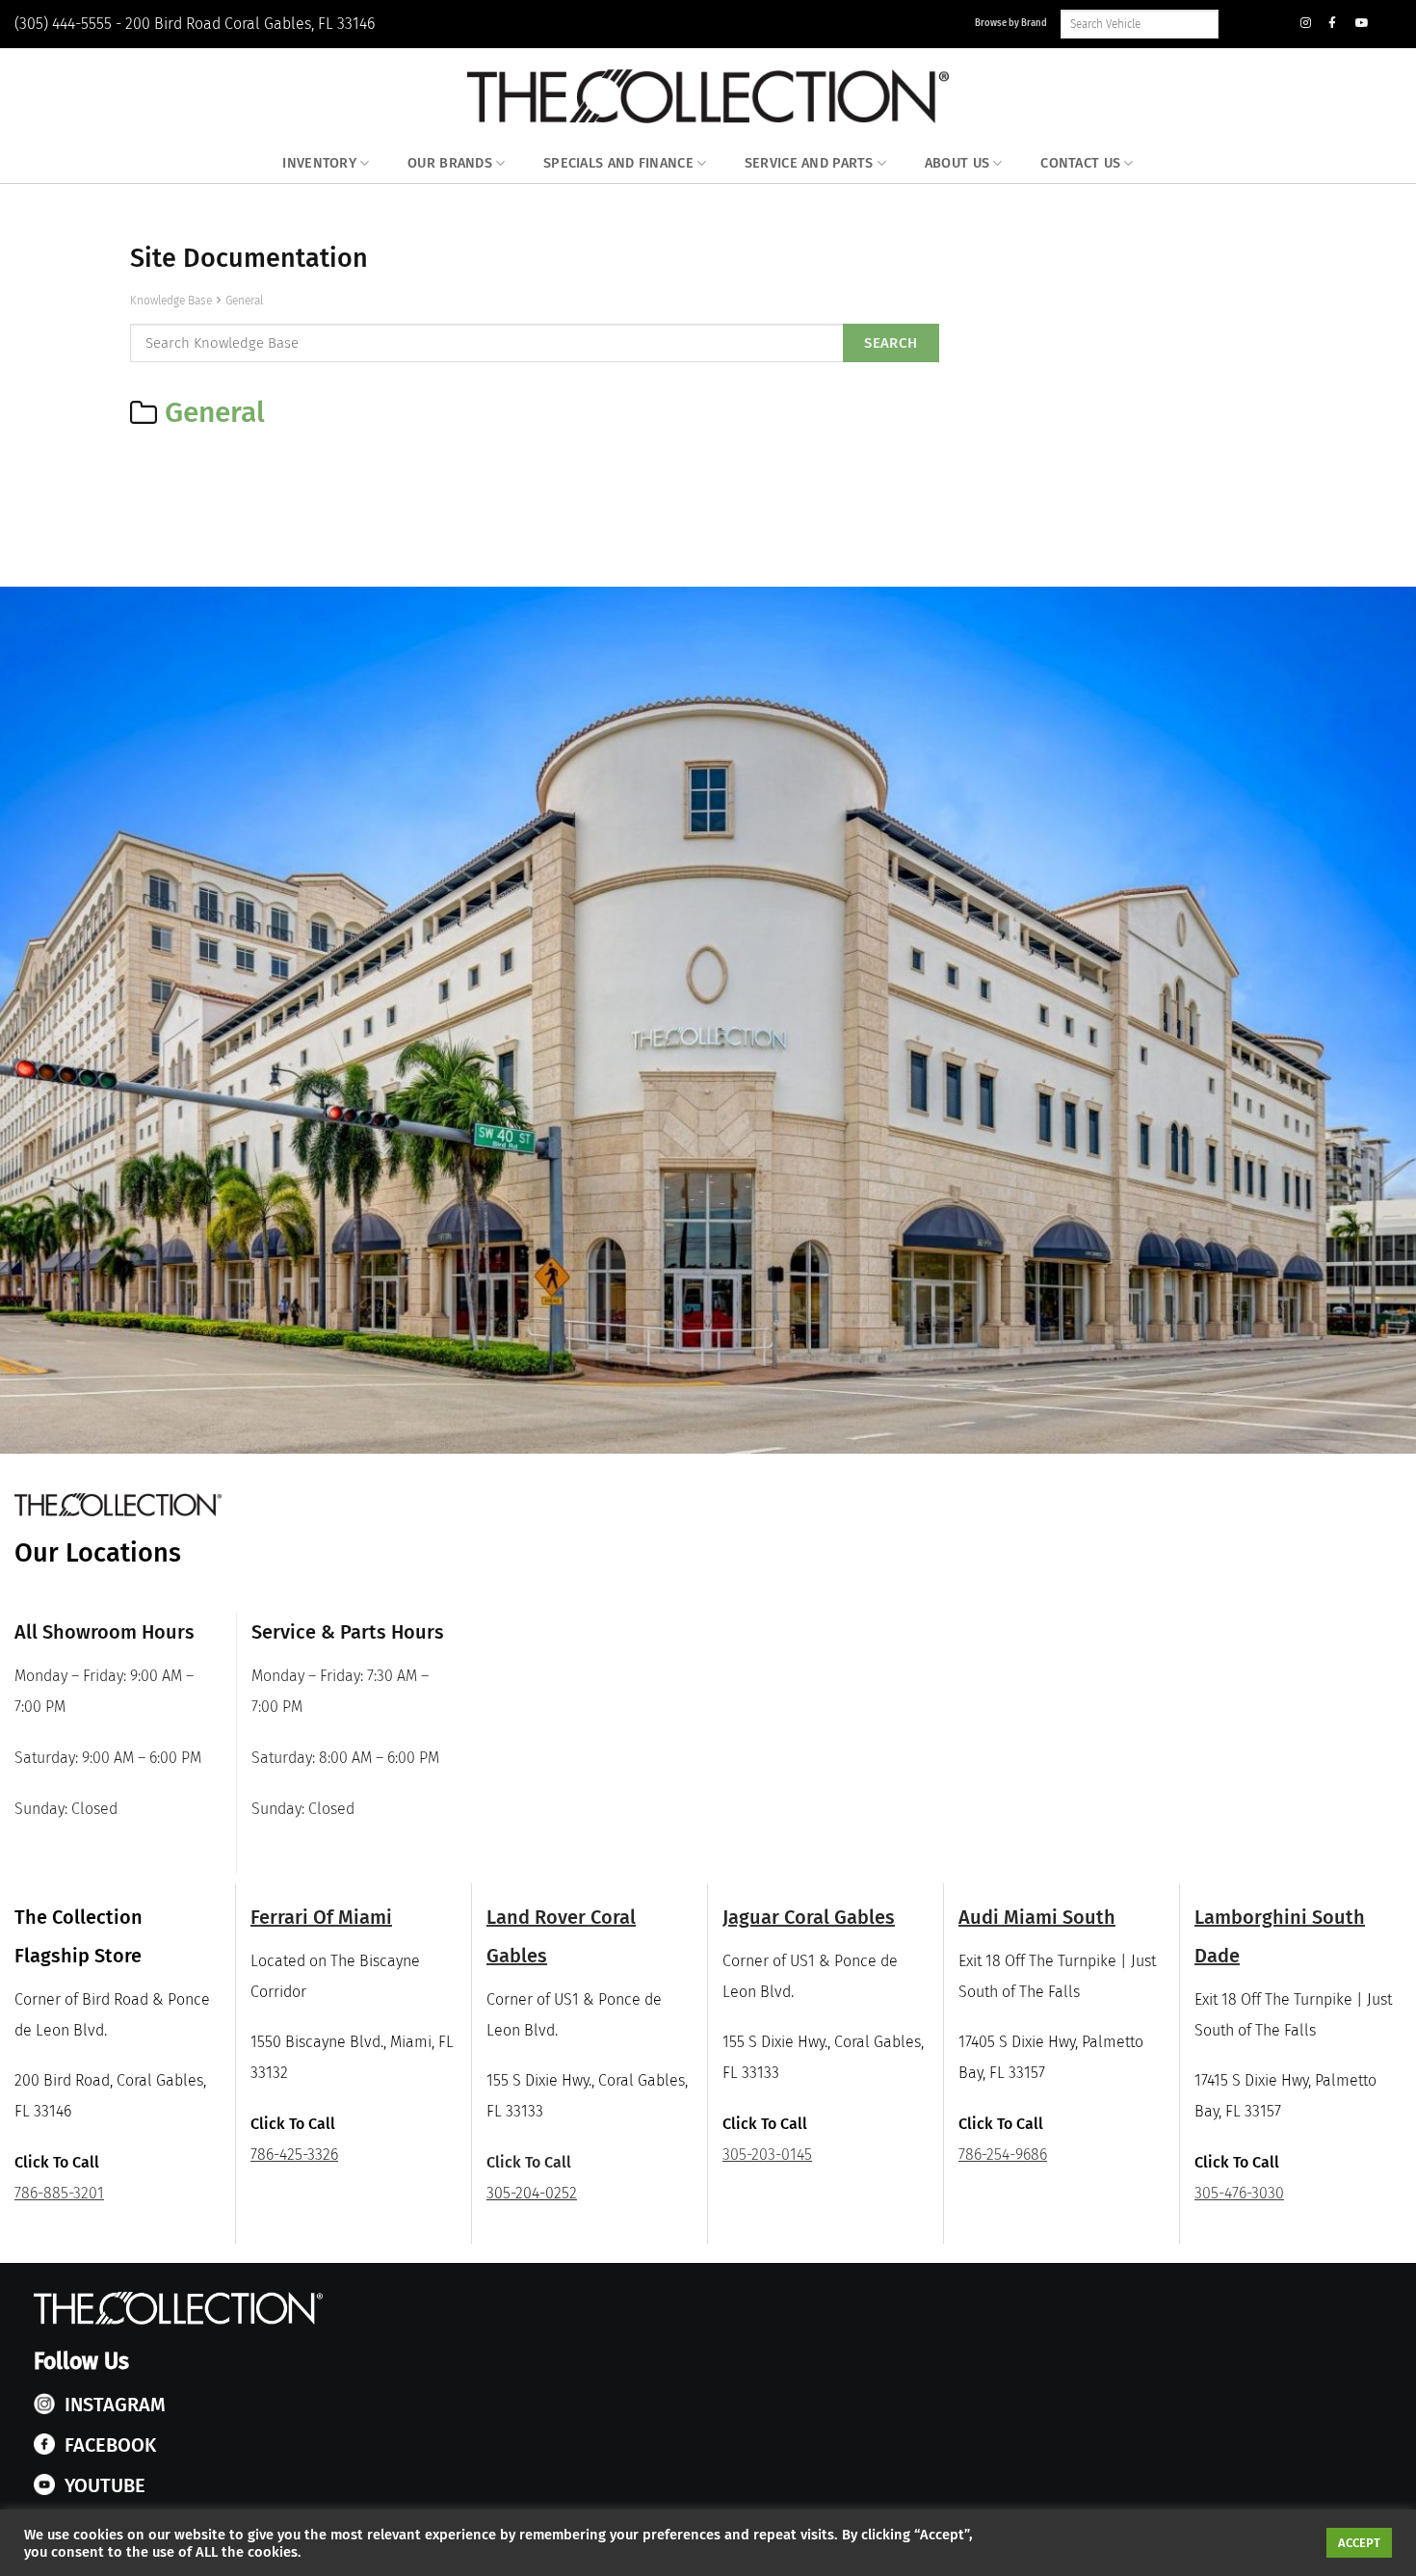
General (244, 301)
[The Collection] (708, 96)
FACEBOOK (110, 2445)
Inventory (319, 163)
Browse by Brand (1011, 23)
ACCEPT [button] (1359, 2543)
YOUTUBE (105, 2485)
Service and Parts (809, 163)
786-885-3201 (59, 2193)
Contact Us (1080, 163)
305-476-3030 (1239, 2193)
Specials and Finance (618, 163)
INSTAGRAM (115, 2405)
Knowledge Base (171, 301)
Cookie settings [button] (1261, 2543)
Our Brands (450, 163)
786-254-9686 (1003, 2155)
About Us (957, 163)
